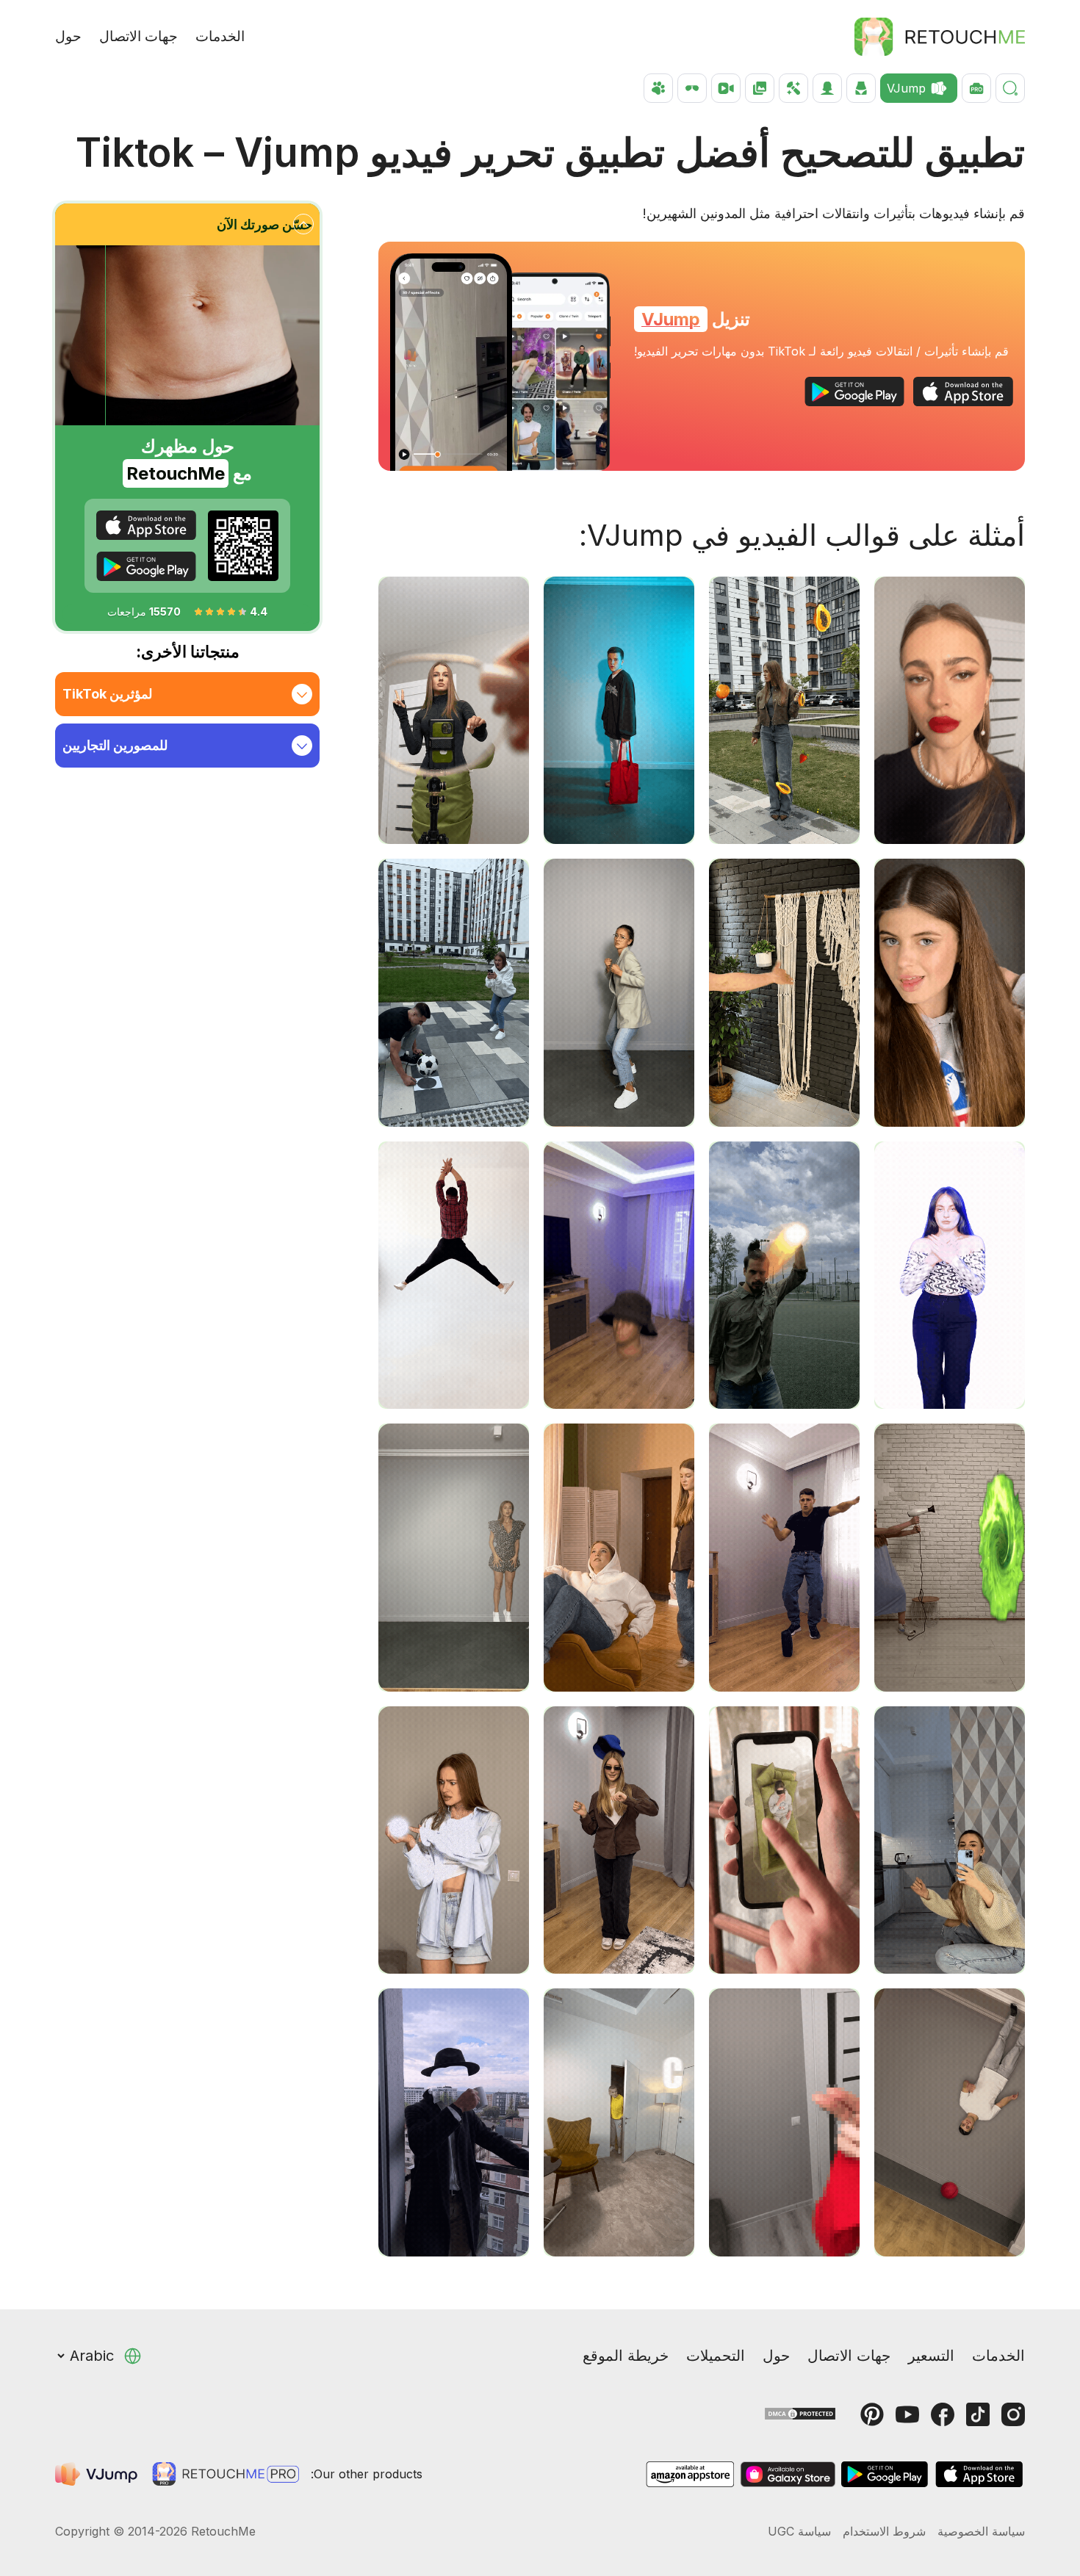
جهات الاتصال (138, 36)
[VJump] (98, 2474)
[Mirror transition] (451, 362)
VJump (671, 319)
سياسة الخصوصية (981, 2531)
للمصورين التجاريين (115, 745)
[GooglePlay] (854, 392)
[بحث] (1010, 88)
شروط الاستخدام (884, 2531)
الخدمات (220, 36)
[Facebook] (943, 2414)
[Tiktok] (978, 2414)
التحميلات (716, 2356)
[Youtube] (907, 2414)
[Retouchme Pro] (226, 2474)
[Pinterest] (872, 2414)
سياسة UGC (799, 2531)
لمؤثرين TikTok (107, 694)
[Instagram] (1013, 2414)
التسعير (931, 2356)
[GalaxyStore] (788, 2474)
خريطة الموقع (626, 2356)
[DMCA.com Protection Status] (800, 2413)
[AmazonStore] (690, 2474)
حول (68, 36)
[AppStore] (963, 392)
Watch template (950, 816)
